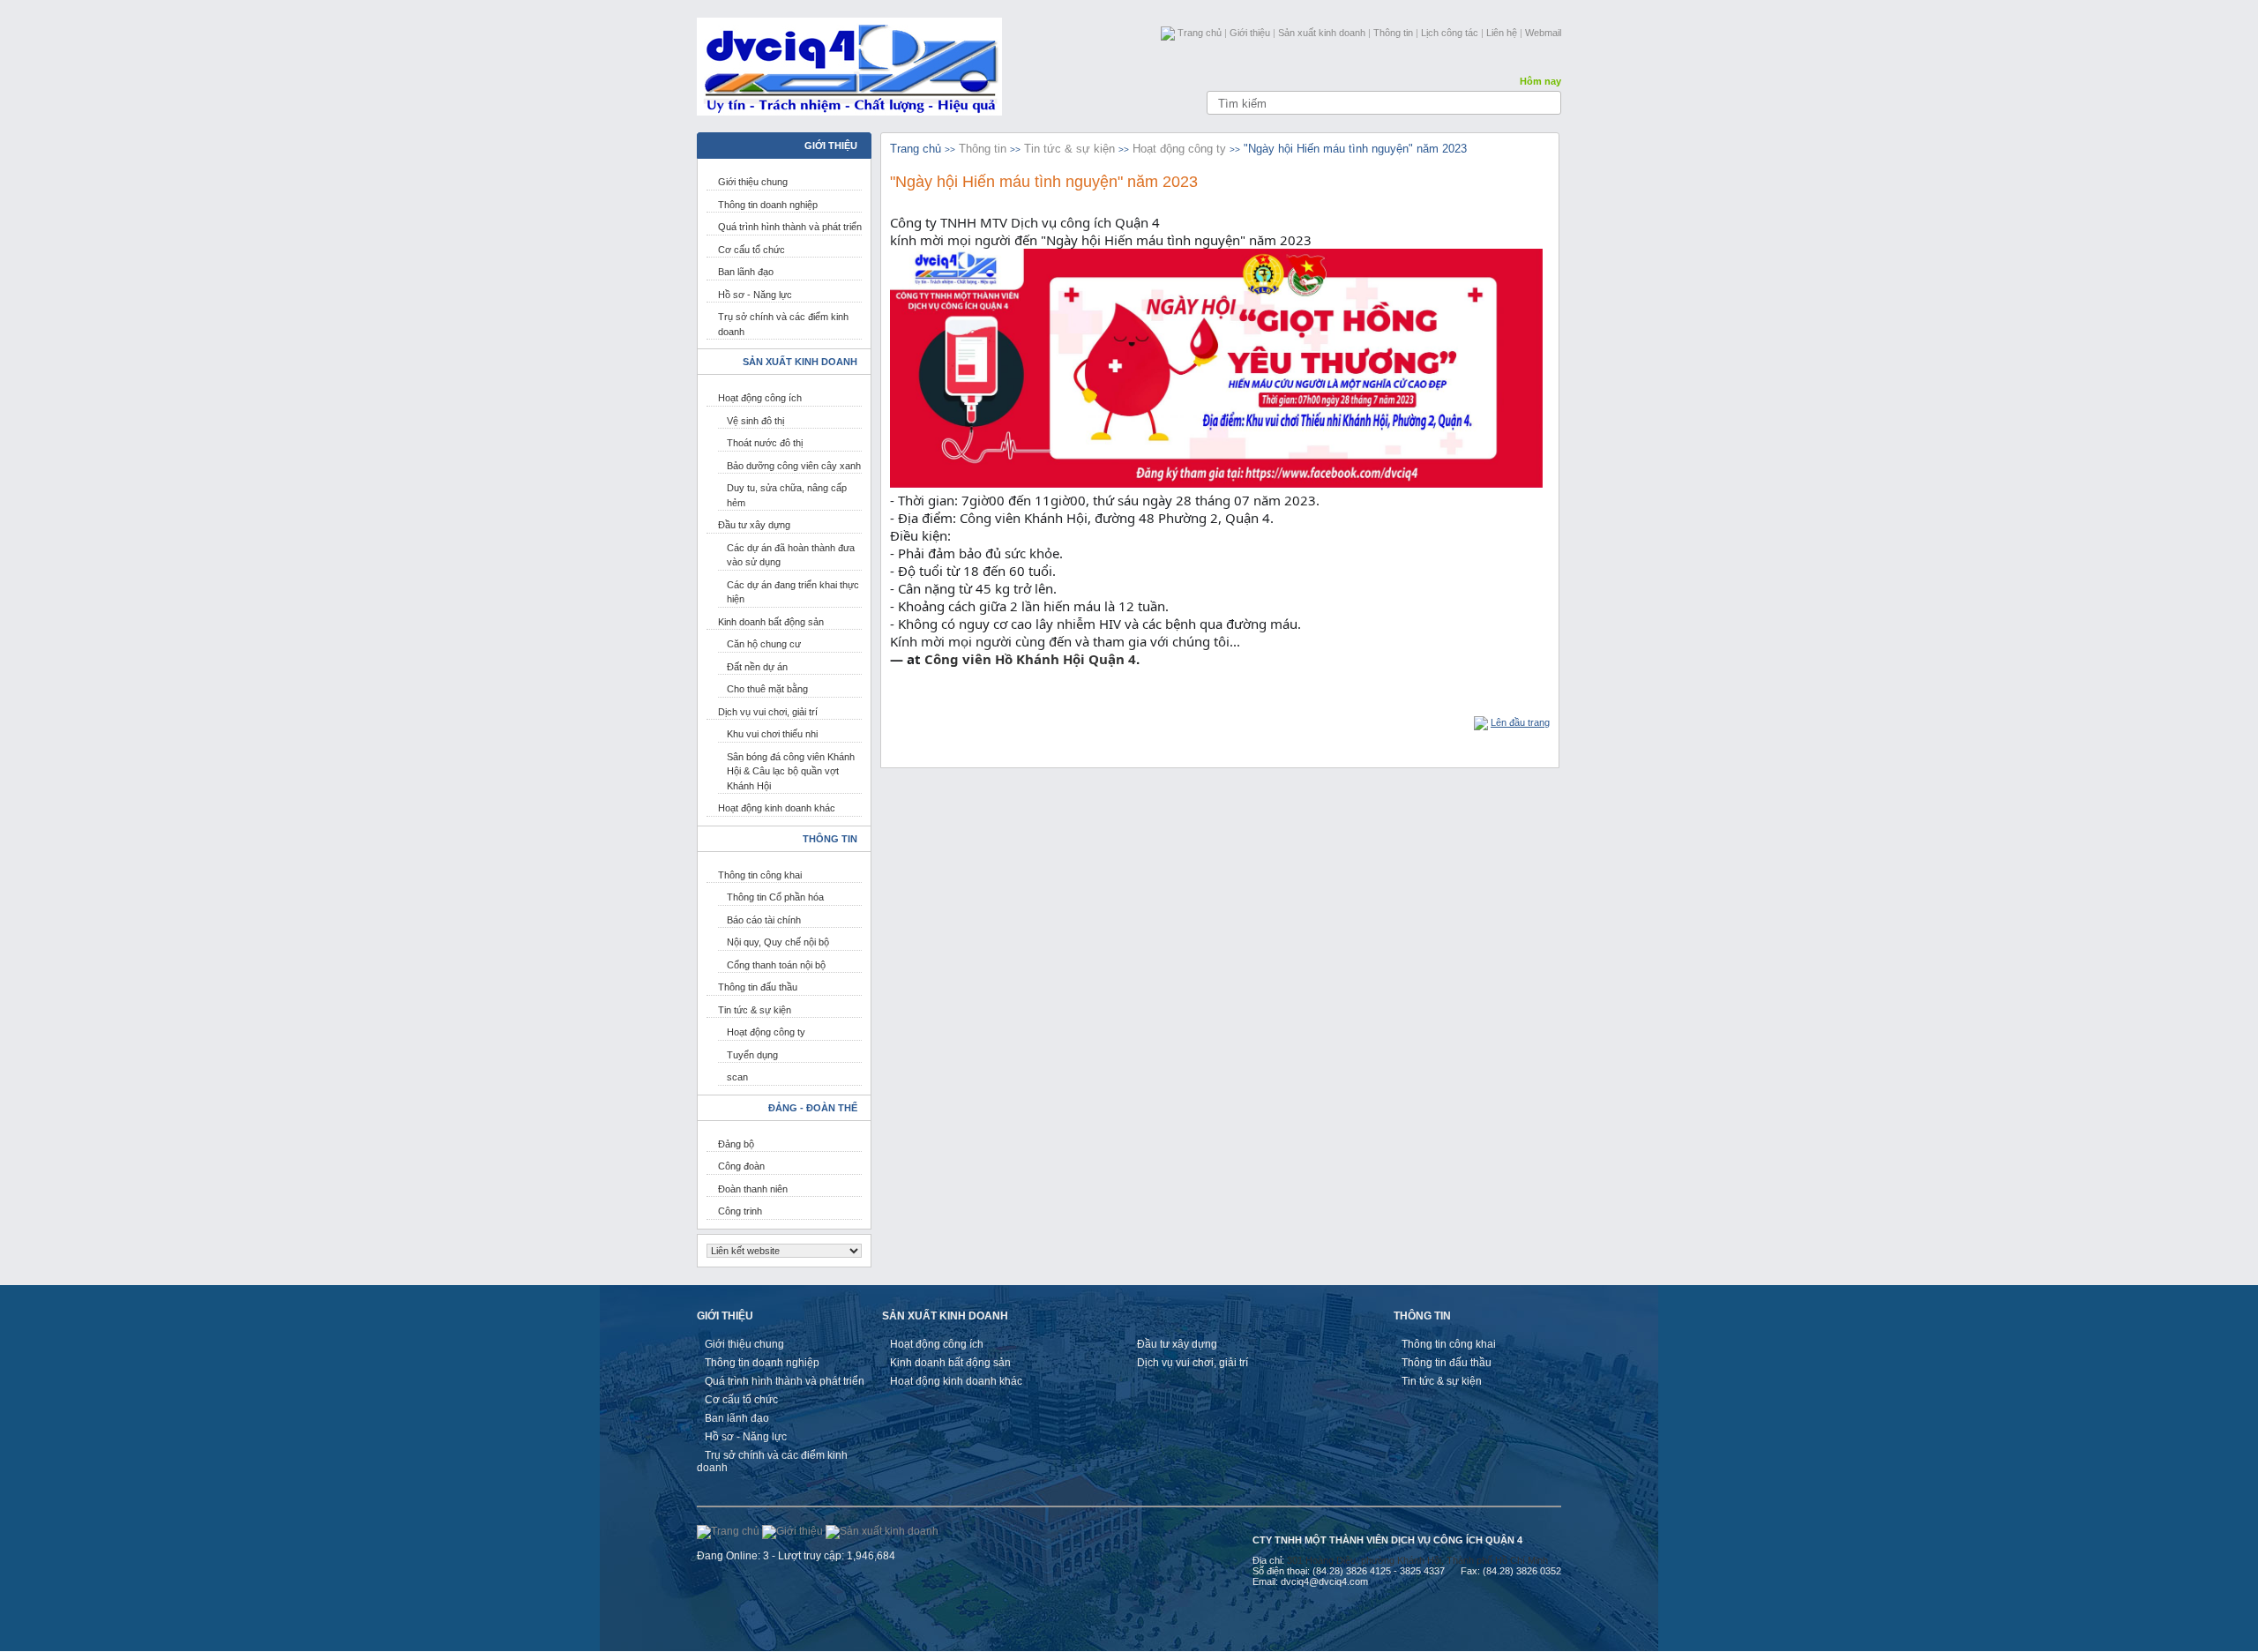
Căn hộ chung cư (764, 644)
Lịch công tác (1450, 33)
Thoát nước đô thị (765, 443)
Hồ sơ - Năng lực (755, 295)
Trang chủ (1200, 33)
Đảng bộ (736, 1144)
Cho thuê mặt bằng (767, 689)
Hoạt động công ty (766, 1032)
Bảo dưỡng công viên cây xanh (794, 466)
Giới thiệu (1250, 33)
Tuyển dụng (752, 1055)
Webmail (1543, 33)
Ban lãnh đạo (746, 272)
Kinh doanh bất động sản (771, 622)
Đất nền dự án (757, 667)
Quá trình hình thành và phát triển (790, 227)
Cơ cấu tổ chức (751, 250)
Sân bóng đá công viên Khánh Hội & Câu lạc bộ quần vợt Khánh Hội (791, 771)
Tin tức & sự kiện (755, 1010)
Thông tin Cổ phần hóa (775, 897)
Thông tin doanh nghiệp (768, 205)
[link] (1030, 659)
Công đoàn (741, 1166)
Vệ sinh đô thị (755, 421)
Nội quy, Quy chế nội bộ (778, 942)
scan (737, 1077)
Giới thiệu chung (753, 182)
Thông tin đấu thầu (758, 987)
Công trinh (740, 1211)
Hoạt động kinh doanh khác (777, 808)
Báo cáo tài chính (764, 920)
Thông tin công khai (760, 875)
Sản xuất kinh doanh (1322, 33)
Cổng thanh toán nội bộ (776, 965)
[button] (1220, 659)
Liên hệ (1502, 33)
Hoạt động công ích (760, 398)
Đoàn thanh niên (753, 1189)
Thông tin (1393, 33)
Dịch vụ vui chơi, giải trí (768, 712)
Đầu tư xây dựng (754, 525)
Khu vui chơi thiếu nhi (772, 734)
